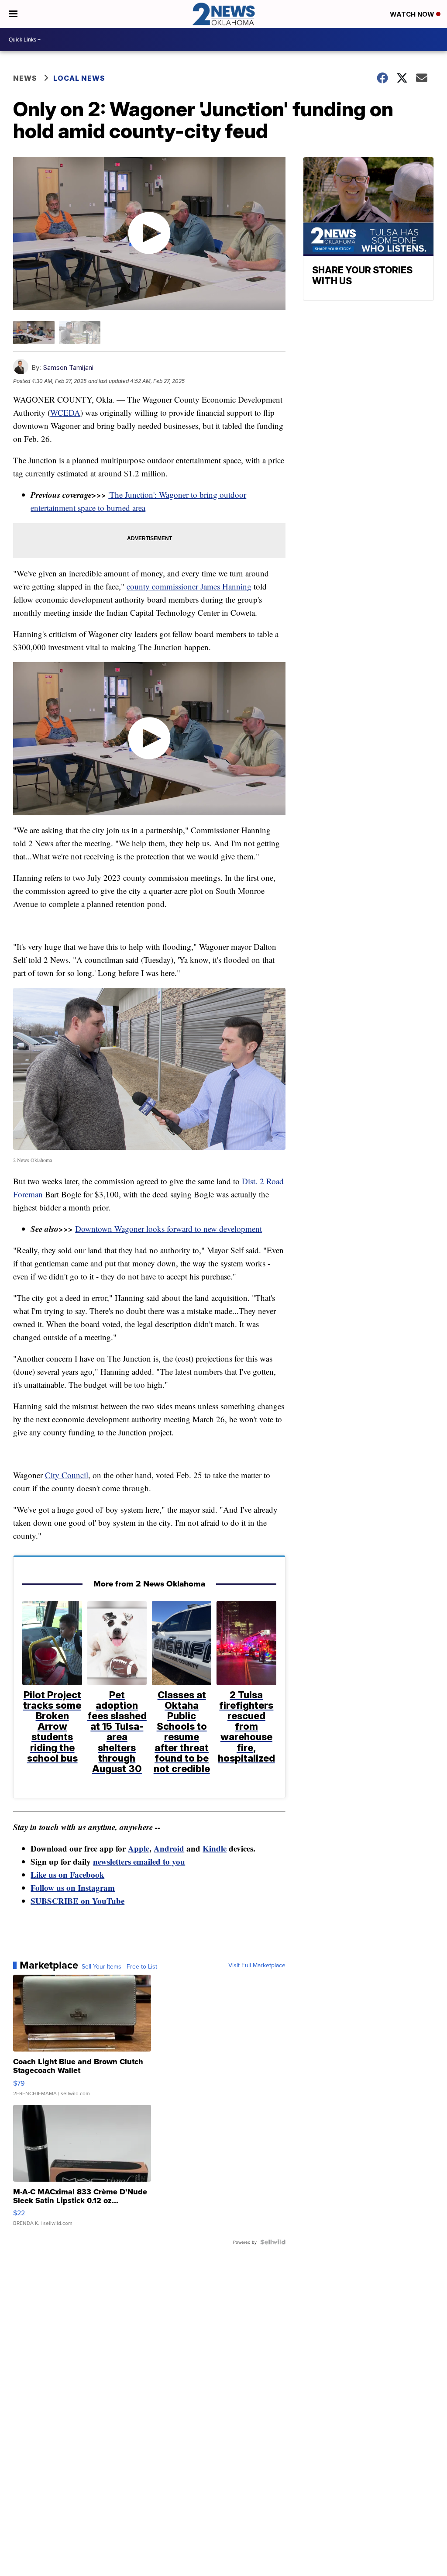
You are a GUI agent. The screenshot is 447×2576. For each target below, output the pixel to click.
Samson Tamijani (68, 367)
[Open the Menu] (13, 14)
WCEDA (65, 412)
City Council (67, 1475)
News (25, 78)
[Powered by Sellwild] (273, 2242)
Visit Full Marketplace (257, 1965)
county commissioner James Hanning (189, 586)
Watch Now (413, 14)
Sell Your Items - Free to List (119, 1966)
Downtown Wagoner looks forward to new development (168, 1229)
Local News (79, 78)
